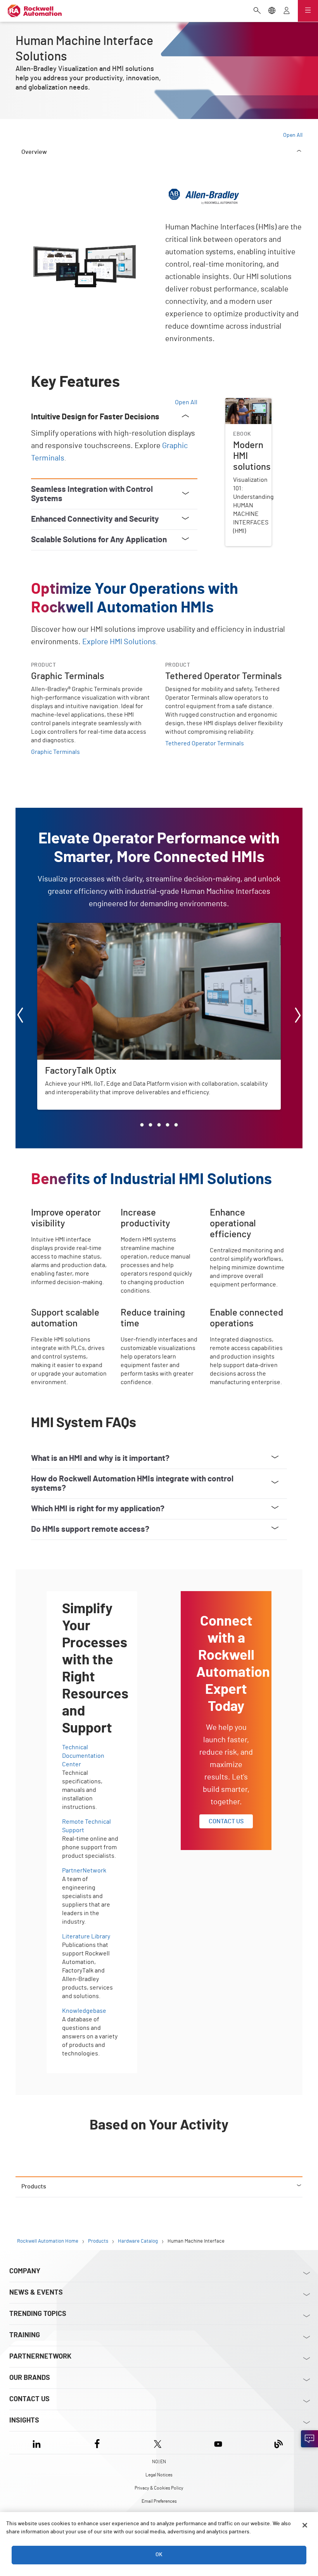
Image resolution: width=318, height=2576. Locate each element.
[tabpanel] (159, 1176)
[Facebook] (97, 2442)
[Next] (298, 1016)
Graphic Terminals (55, 752)
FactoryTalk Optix (61, 928)
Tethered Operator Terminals (205, 743)
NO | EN (159, 2462)
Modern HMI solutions (241, 407)
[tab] (142, 1125)
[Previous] (20, 1016)
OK (159, 2555)
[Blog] (279, 2442)
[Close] (305, 2525)
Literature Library (86, 1936)
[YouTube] (218, 2442)
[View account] (287, 11)
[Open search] (257, 11)
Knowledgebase (84, 2011)
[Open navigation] (308, 11)
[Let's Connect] (309, 2439)
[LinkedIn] (38, 2442)
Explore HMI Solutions (119, 642)
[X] (158, 2442)
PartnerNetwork (84, 1871)
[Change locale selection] (272, 11)
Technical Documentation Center (83, 1756)
